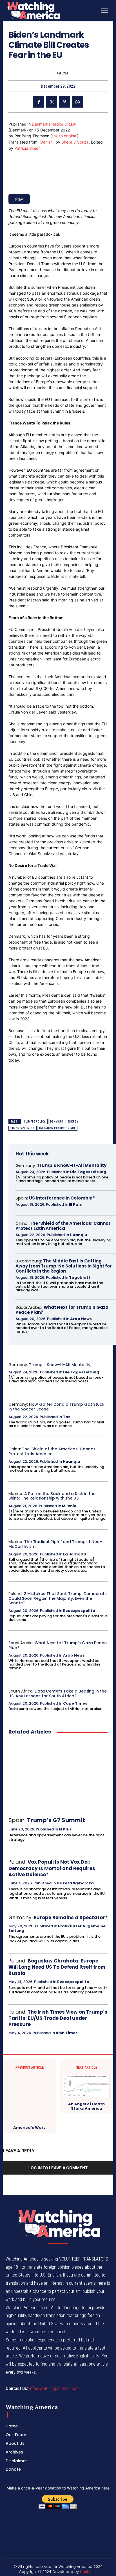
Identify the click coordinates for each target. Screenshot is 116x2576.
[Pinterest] (64, 102)
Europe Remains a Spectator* (71, 1918)
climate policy (35, 1122)
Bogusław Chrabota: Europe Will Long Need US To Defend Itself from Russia (57, 1967)
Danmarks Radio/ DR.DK (54, 124)
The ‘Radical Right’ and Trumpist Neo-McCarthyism (55, 1544)
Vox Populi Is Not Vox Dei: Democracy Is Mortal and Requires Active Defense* (52, 1868)
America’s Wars (29, 2128)
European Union (23, 1128)
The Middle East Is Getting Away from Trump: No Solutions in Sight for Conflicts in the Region (64, 1266)
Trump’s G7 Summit (56, 1820)
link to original (64, 136)
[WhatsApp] (77, 102)
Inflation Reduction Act (57, 1128)
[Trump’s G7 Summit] (58, 1776)
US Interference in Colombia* (62, 1198)
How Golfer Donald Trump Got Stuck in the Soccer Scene (56, 1407)
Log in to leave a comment (58, 2168)
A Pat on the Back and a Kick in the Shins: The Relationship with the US (52, 1496)
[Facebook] (39, 102)
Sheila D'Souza (75, 142)
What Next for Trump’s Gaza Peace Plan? (62, 1310)
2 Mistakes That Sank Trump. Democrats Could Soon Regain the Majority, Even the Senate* (58, 1598)
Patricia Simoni (28, 148)
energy (73, 1122)
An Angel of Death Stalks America (86, 2106)
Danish (46, 142)
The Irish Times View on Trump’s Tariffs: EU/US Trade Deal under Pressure (58, 2018)
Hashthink (89, 2572)
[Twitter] (52, 102)
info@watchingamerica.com (54, 2388)
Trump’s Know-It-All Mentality (72, 1165)
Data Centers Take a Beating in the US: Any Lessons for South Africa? (58, 1694)
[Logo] (48, 10)
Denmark (57, 1122)
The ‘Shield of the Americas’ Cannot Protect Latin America (63, 1226)
